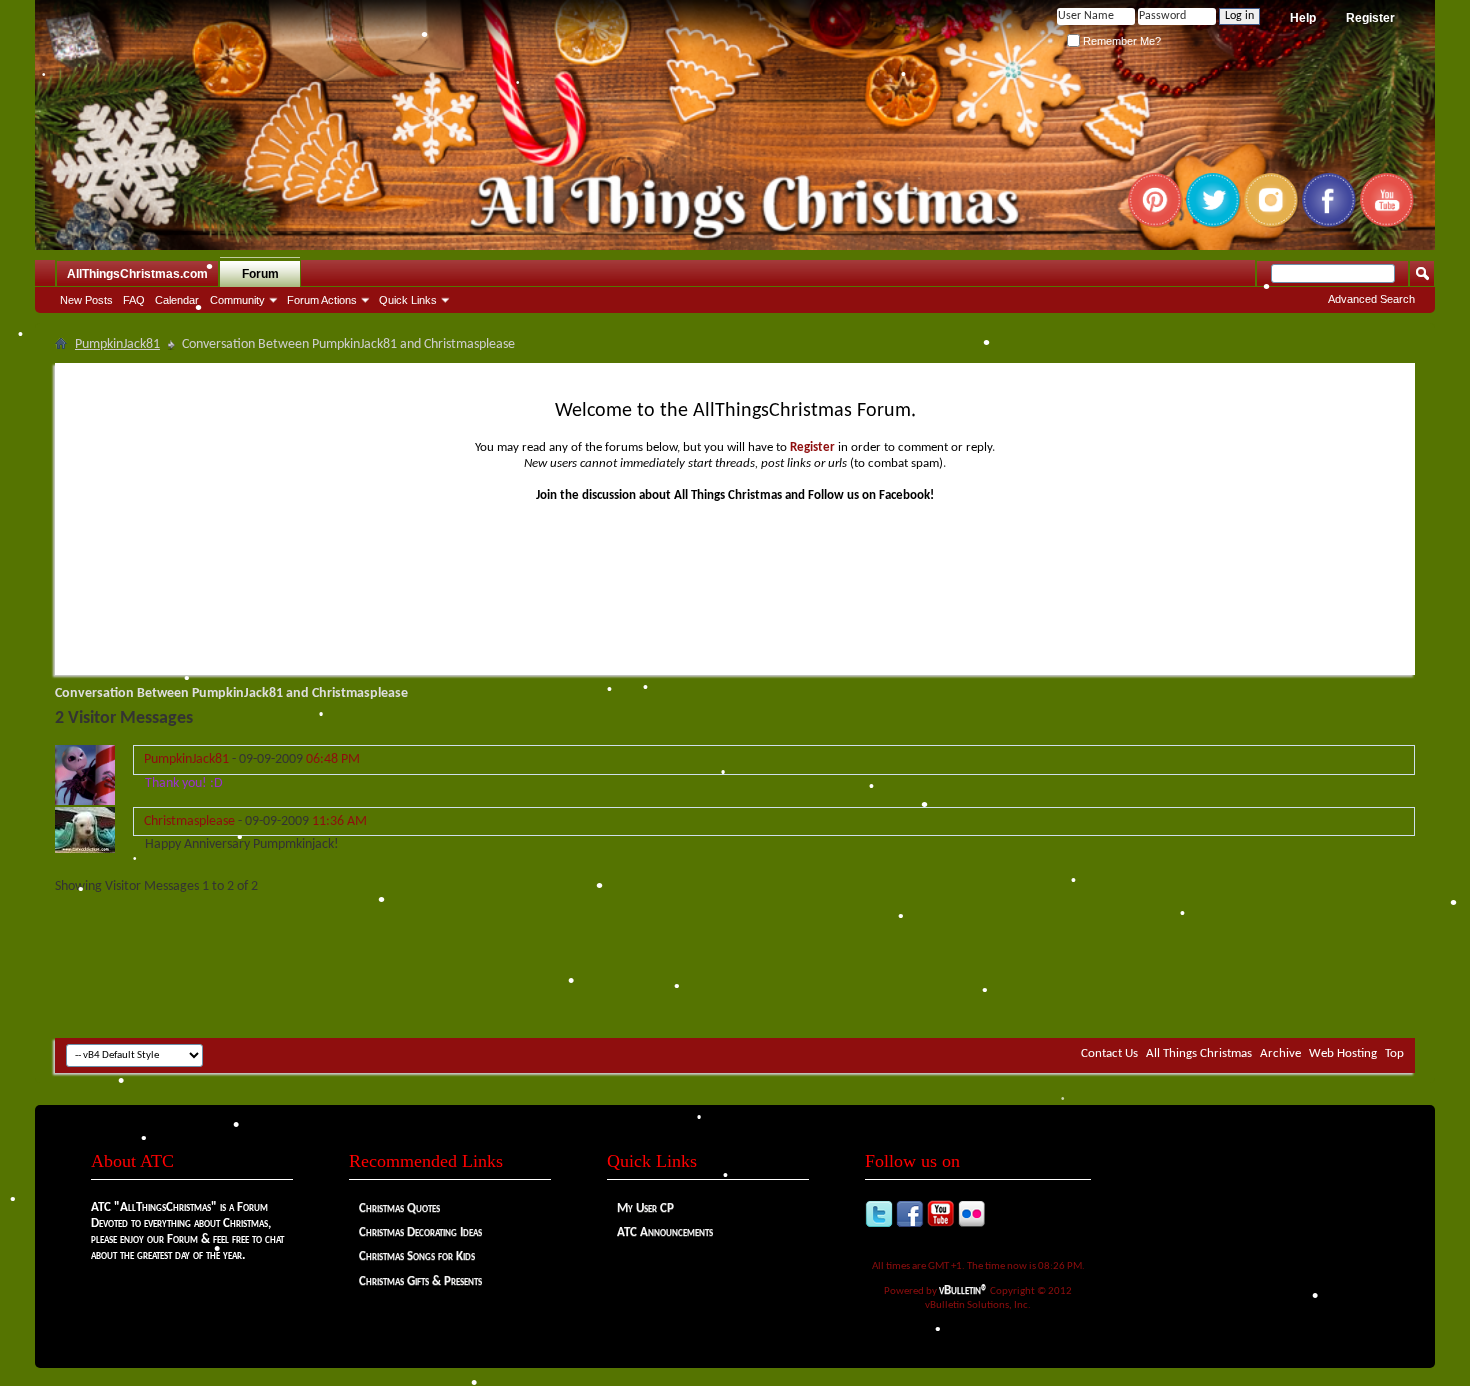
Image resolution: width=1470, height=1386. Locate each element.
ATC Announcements (665, 1232)
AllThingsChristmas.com (137, 274)
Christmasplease (189, 821)
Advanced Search (1371, 299)
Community (237, 300)
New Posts (86, 300)
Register (1370, 18)
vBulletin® (963, 1290)
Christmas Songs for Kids (417, 1256)
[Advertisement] (735, 978)
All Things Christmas (1199, 1053)
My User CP (645, 1208)
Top (1394, 1053)
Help (1303, 18)
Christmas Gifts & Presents (420, 1281)
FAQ (134, 300)
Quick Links (408, 300)
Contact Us (1109, 1053)
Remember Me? (1120, 41)
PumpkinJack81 (117, 344)
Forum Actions (322, 300)
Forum (260, 274)
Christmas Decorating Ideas (420, 1232)
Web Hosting (1343, 1053)
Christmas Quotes (399, 1208)
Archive (1280, 1053)
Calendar (177, 300)
